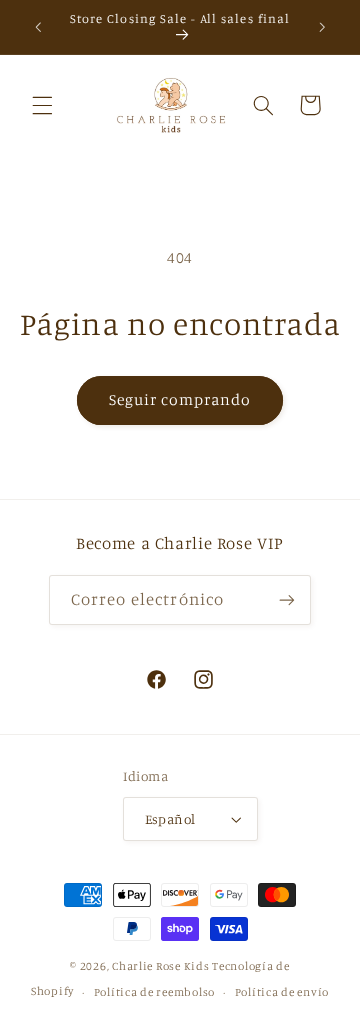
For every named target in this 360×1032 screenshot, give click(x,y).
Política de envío (282, 992)
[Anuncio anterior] (38, 27)
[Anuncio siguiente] (322, 27)
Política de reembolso (154, 992)
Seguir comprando (180, 399)
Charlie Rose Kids (161, 966)
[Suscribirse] (287, 599)
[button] (42, 105)
